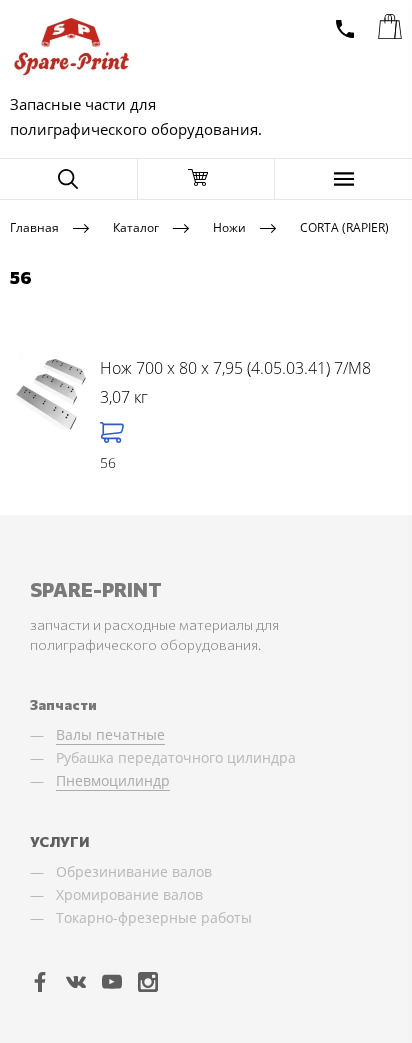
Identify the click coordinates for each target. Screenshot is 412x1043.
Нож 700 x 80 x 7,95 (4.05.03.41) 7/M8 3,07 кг (235, 383)
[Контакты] (345, 29)
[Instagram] (148, 981)
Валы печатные (110, 734)
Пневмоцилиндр (113, 780)
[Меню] (343, 179)
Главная (34, 226)
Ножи (229, 226)
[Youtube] (112, 981)
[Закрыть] (206, 179)
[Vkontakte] (76, 981)
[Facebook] (40, 981)
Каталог (136, 226)
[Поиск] (68, 179)
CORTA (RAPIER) (344, 226)
